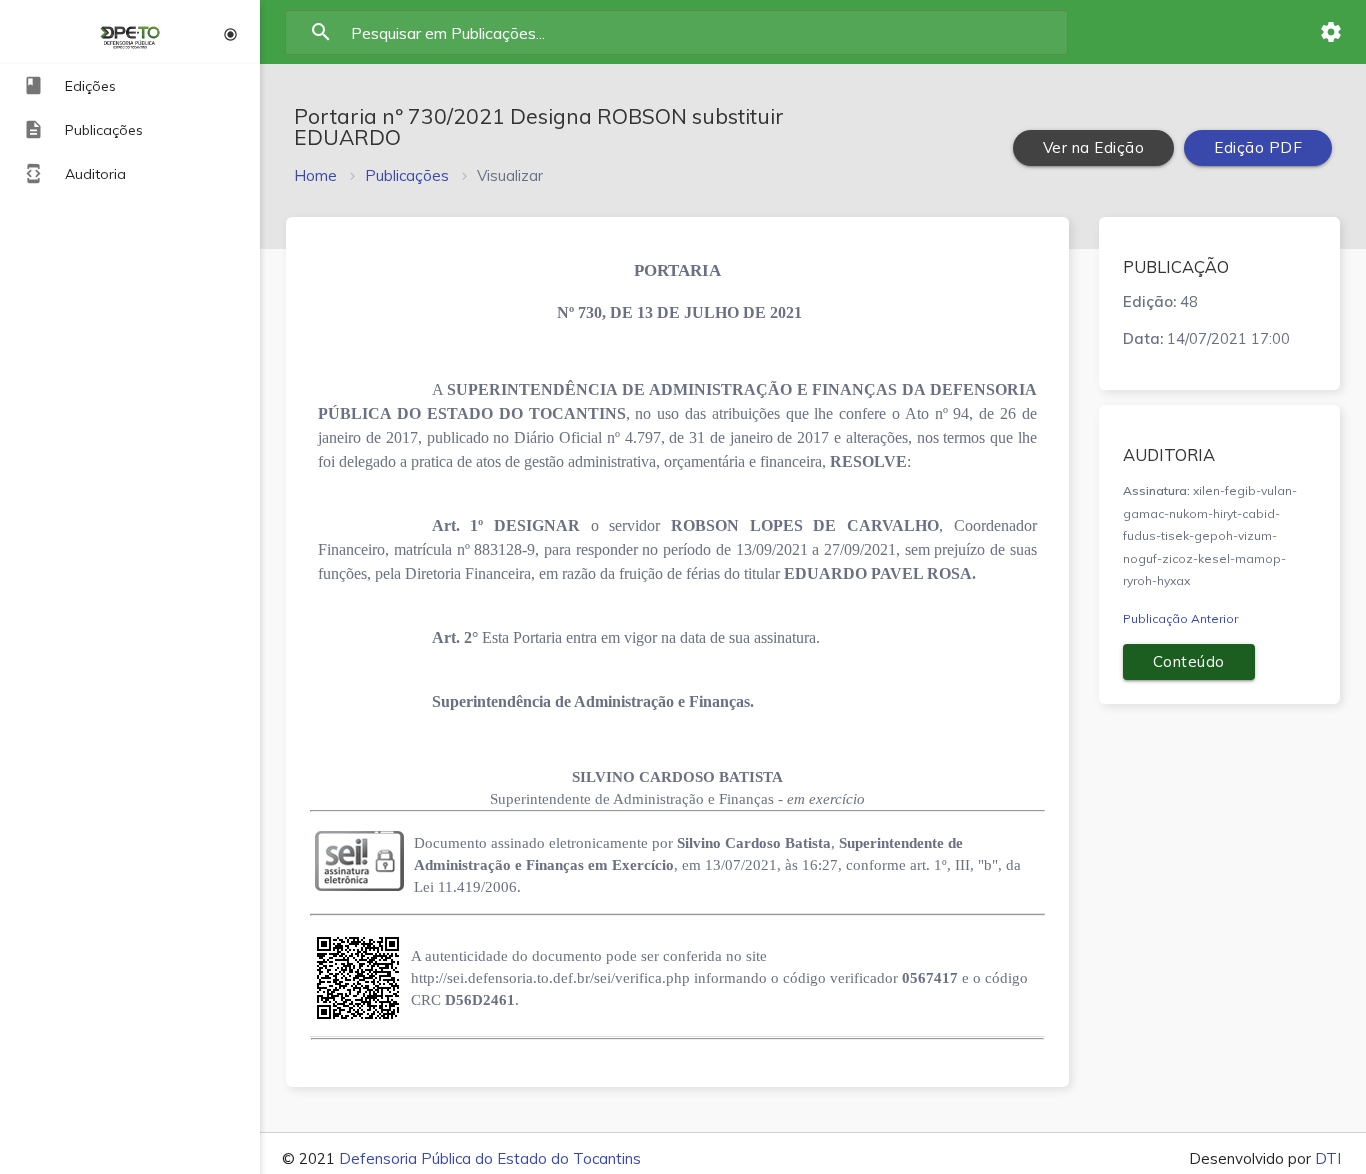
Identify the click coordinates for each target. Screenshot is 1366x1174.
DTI (1328, 1158)
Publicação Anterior (1180, 618)
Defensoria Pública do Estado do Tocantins (490, 1158)
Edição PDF (1258, 147)
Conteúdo (1189, 661)
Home (315, 175)
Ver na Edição (1094, 147)
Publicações (407, 175)
